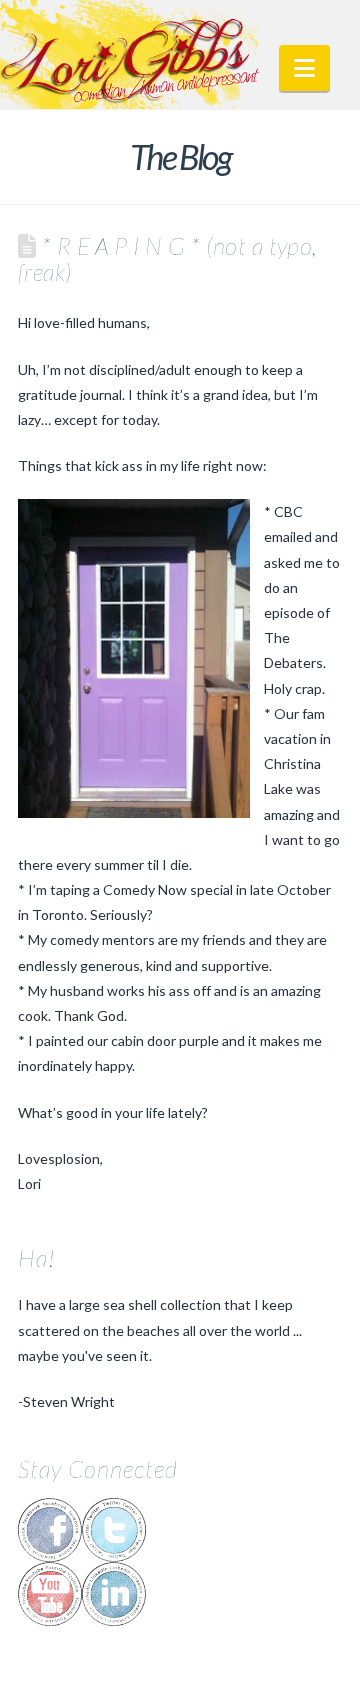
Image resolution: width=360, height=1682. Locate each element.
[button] (304, 68)
